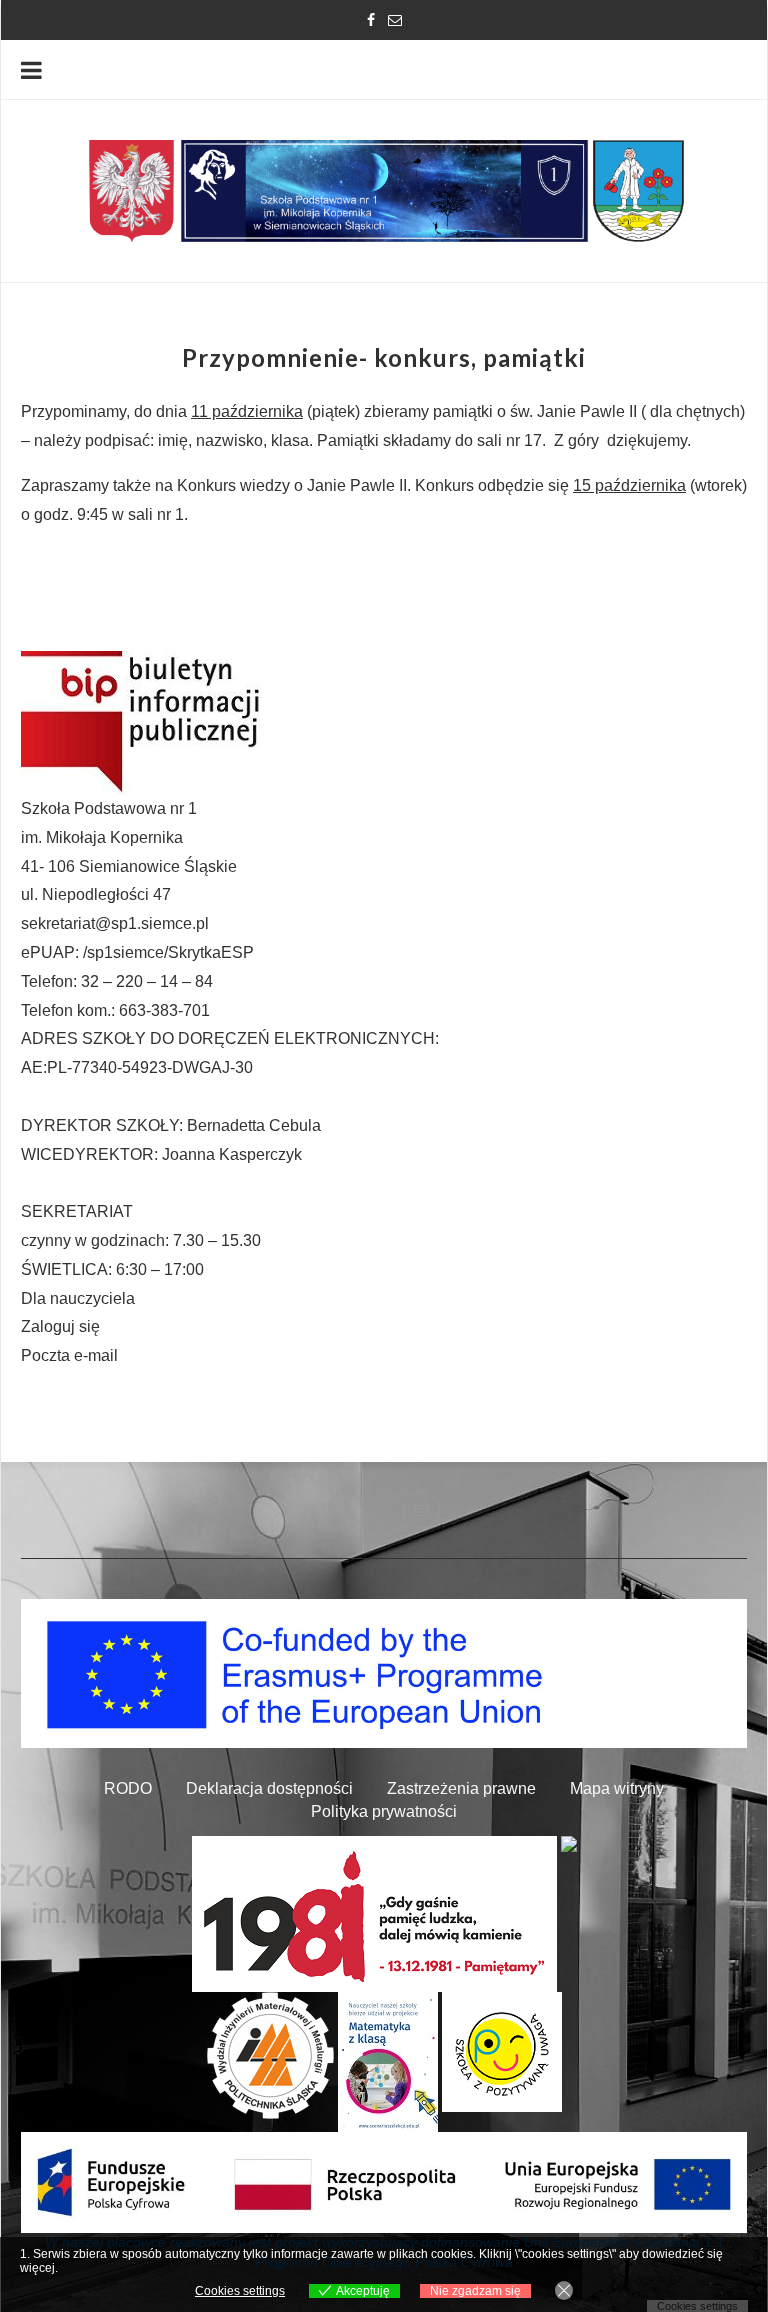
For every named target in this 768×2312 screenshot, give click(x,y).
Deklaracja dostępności (269, 1788)
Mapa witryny (617, 1788)
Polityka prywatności (384, 1811)
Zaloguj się (60, 1326)
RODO (128, 1788)
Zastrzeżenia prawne (461, 1788)
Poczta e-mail (69, 1355)
